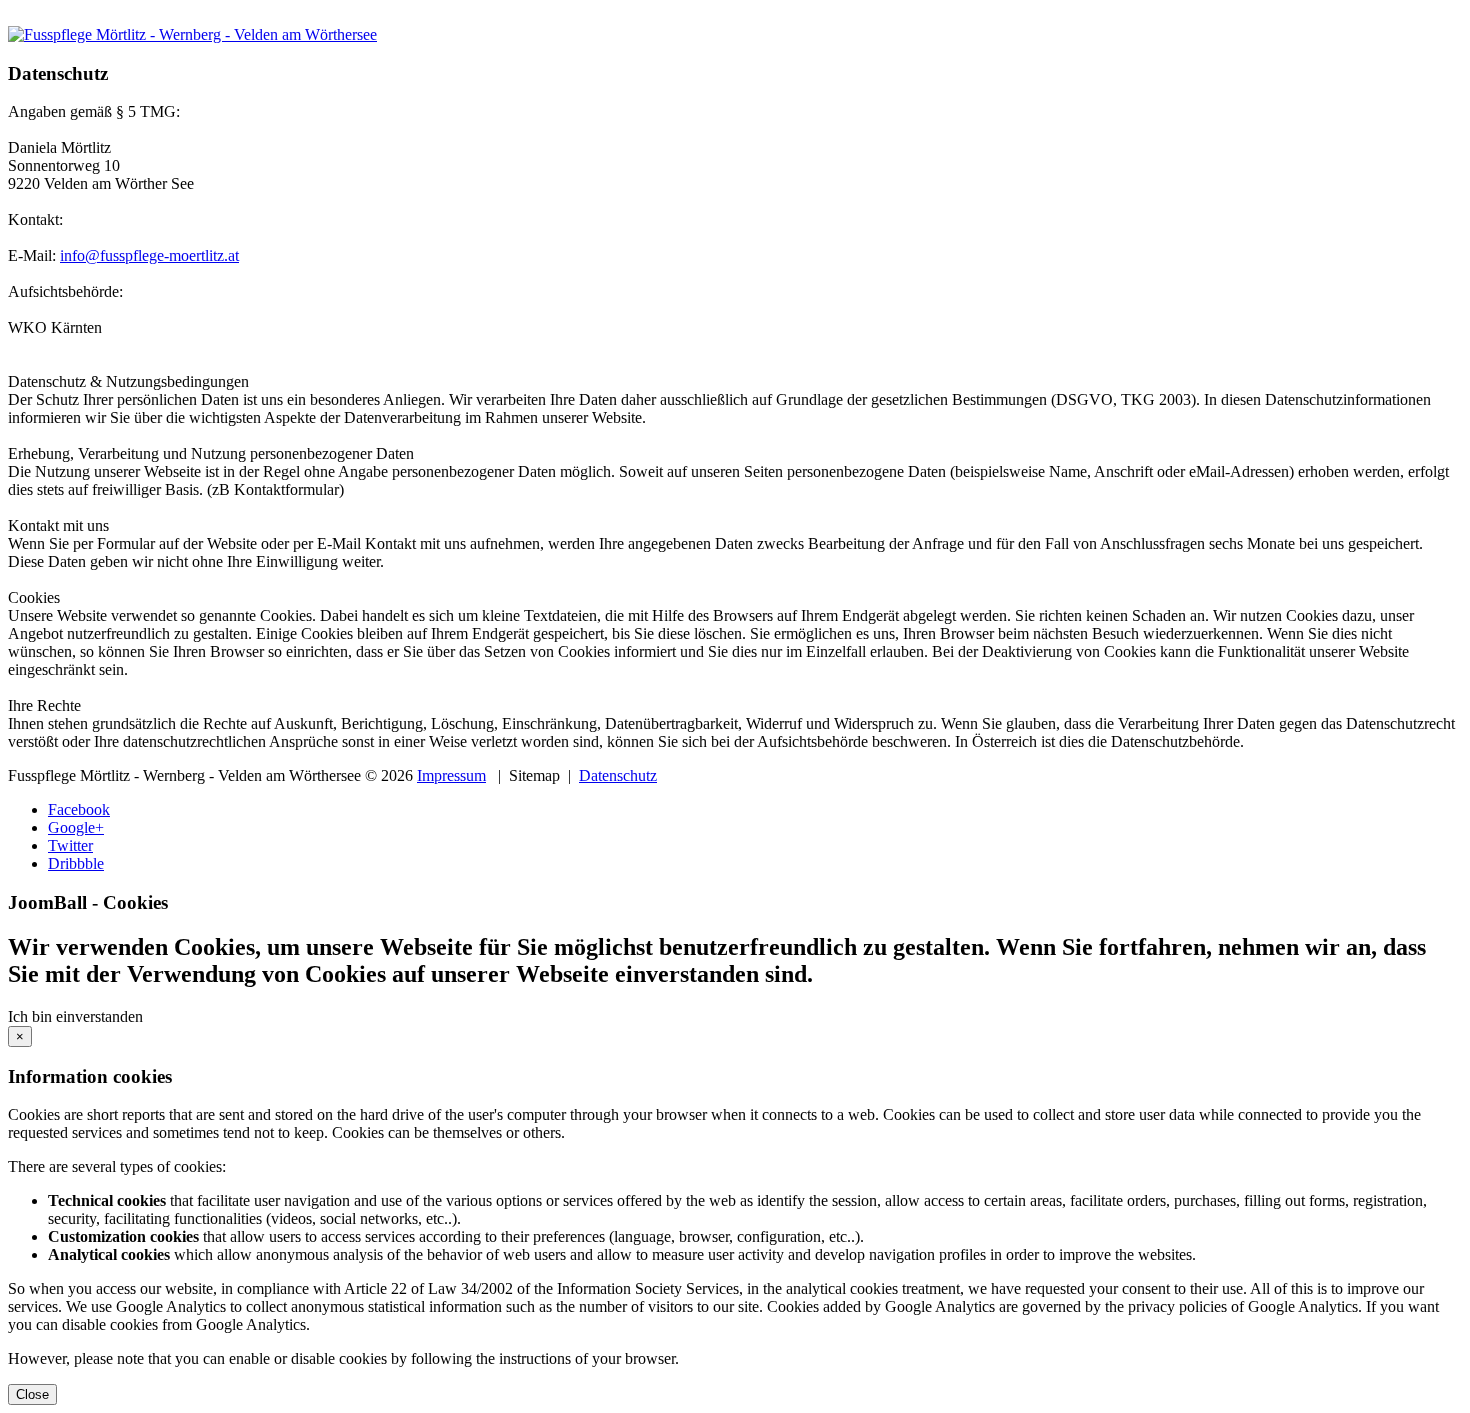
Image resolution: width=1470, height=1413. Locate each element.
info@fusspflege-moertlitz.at (149, 255)
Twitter (70, 845)
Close (32, 1394)
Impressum (451, 775)
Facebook (79, 809)
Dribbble (76, 863)
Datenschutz (618, 775)
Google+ (76, 827)
